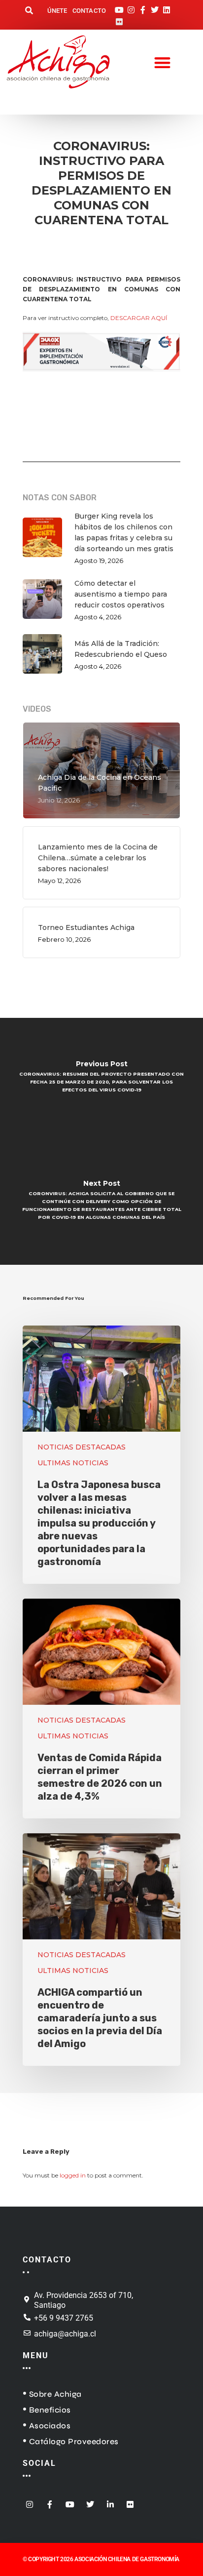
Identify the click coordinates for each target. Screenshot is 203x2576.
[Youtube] (119, 7)
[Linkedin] (167, 7)
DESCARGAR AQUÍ (139, 318)
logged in (73, 2175)
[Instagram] (131, 7)
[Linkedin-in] (110, 2501)
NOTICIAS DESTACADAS (82, 1447)
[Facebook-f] (143, 7)
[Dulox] (101, 377)
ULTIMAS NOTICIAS (73, 1463)
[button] (29, 11)
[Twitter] (155, 7)
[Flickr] (119, 19)
